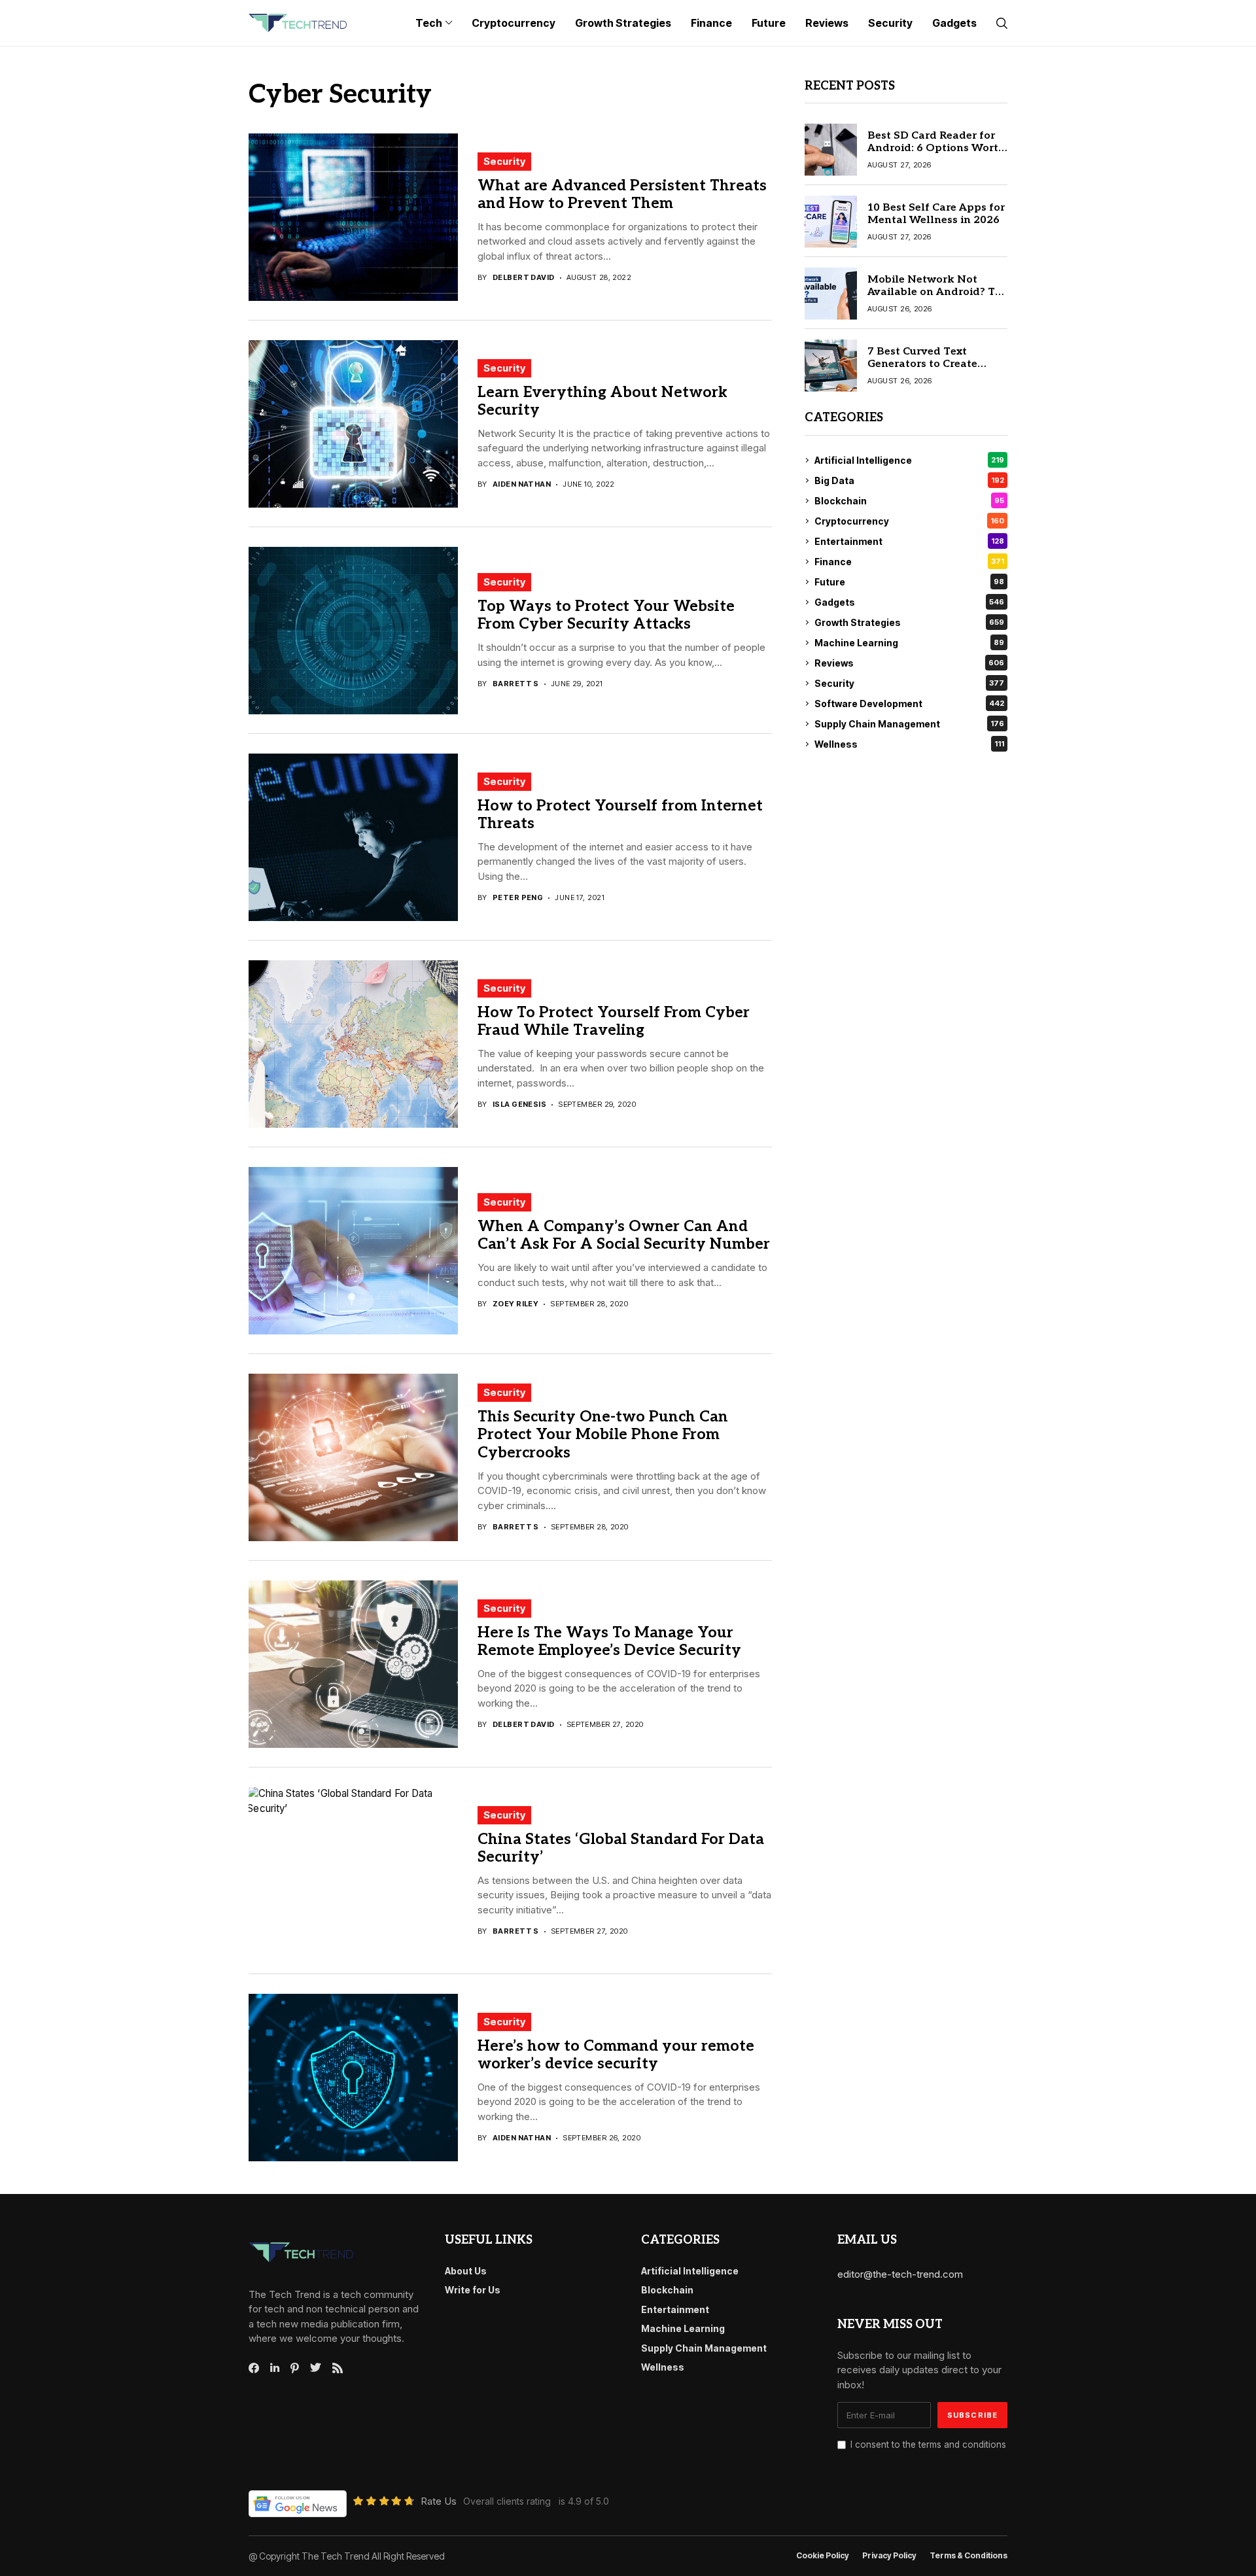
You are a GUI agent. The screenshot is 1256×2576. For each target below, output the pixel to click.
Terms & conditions (968, 2556)
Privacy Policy (889, 2556)
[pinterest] (295, 2368)
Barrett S (516, 684)
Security (504, 161)
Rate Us (439, 2501)
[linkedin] (275, 2368)
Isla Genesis (519, 1105)
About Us (466, 2271)
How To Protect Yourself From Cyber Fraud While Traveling (614, 1022)
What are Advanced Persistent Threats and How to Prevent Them (622, 195)
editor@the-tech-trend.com (900, 2274)
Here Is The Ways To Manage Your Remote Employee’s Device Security (609, 1642)
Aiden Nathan (522, 484)
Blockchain (909, 501)
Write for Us (473, 2290)
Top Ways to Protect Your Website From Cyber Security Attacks (606, 616)
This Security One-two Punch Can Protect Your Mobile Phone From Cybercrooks (603, 1435)
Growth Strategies (909, 622)
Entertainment (909, 541)
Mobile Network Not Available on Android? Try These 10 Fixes (936, 292)
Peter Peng (518, 898)
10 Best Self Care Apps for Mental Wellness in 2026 (936, 214)
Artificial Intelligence (909, 460)
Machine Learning (909, 643)
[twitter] (316, 2368)
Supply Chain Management (909, 724)
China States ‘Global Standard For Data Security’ (621, 1849)
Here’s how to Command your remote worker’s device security (616, 2055)
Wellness (909, 744)
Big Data (909, 480)
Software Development (909, 704)
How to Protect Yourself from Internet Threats (620, 815)
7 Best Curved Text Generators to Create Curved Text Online (922, 364)
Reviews (909, 663)
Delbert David (524, 278)
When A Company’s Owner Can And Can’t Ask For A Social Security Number (624, 1236)
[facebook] (254, 2368)
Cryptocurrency (909, 521)
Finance (909, 562)
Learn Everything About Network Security (602, 402)
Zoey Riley (515, 1304)
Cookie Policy (823, 2556)
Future (909, 582)
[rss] (338, 2368)
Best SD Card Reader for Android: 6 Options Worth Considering (936, 148)
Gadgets (909, 602)
